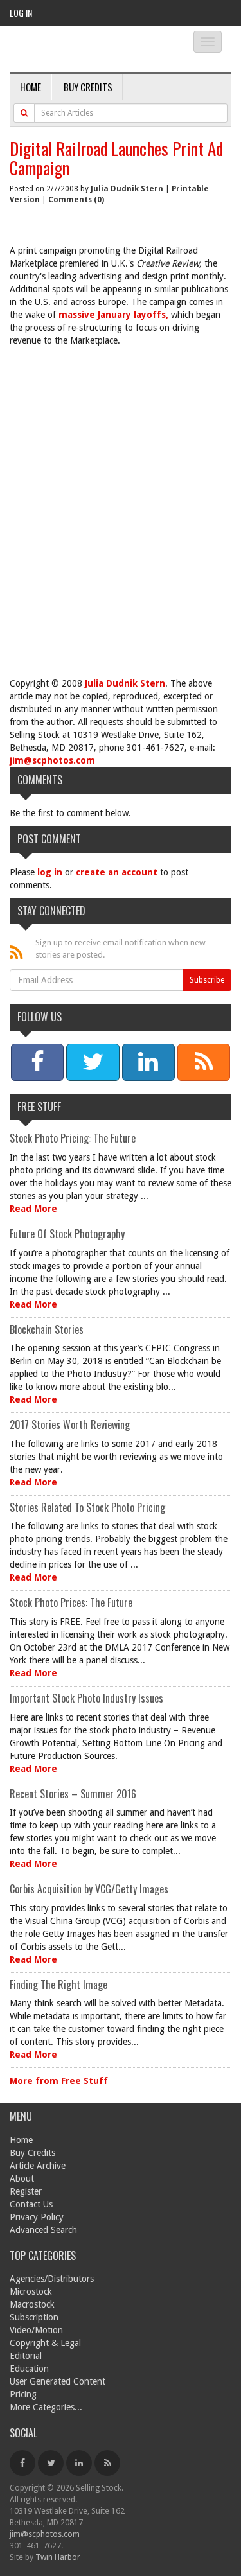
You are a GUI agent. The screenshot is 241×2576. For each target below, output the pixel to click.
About (22, 2178)
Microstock (31, 2291)
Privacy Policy (37, 2217)
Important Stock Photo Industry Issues (86, 1698)
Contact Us (31, 2204)
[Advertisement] (121, 504)
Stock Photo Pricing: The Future (73, 1138)
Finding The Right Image (58, 1985)
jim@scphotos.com (52, 760)
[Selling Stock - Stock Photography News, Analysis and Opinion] (90, 50)
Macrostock (32, 2304)
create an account (117, 872)
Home (31, 87)
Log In (21, 13)
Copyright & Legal (45, 2343)
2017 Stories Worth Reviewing (70, 1424)
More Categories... (46, 2407)
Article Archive (38, 2166)
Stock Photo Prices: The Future (71, 1602)
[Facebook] (22, 2463)
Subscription (34, 2317)
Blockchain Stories (47, 1329)
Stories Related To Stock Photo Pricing (87, 1507)
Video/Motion (36, 2330)
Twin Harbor (58, 2557)
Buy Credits (88, 87)
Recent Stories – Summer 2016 (73, 1794)
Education (29, 2369)
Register (26, 2191)
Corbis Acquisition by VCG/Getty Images (89, 1889)
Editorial (26, 2356)
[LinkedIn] (79, 2463)
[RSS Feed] (107, 2463)
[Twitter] (51, 2463)
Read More (33, 1209)
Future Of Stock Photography (67, 1234)
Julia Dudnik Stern (127, 189)
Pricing (23, 2394)
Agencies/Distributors (52, 2279)
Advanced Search (43, 2230)
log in (50, 872)
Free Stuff (39, 1107)
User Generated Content (58, 2381)
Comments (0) (76, 200)
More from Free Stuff (59, 2081)
